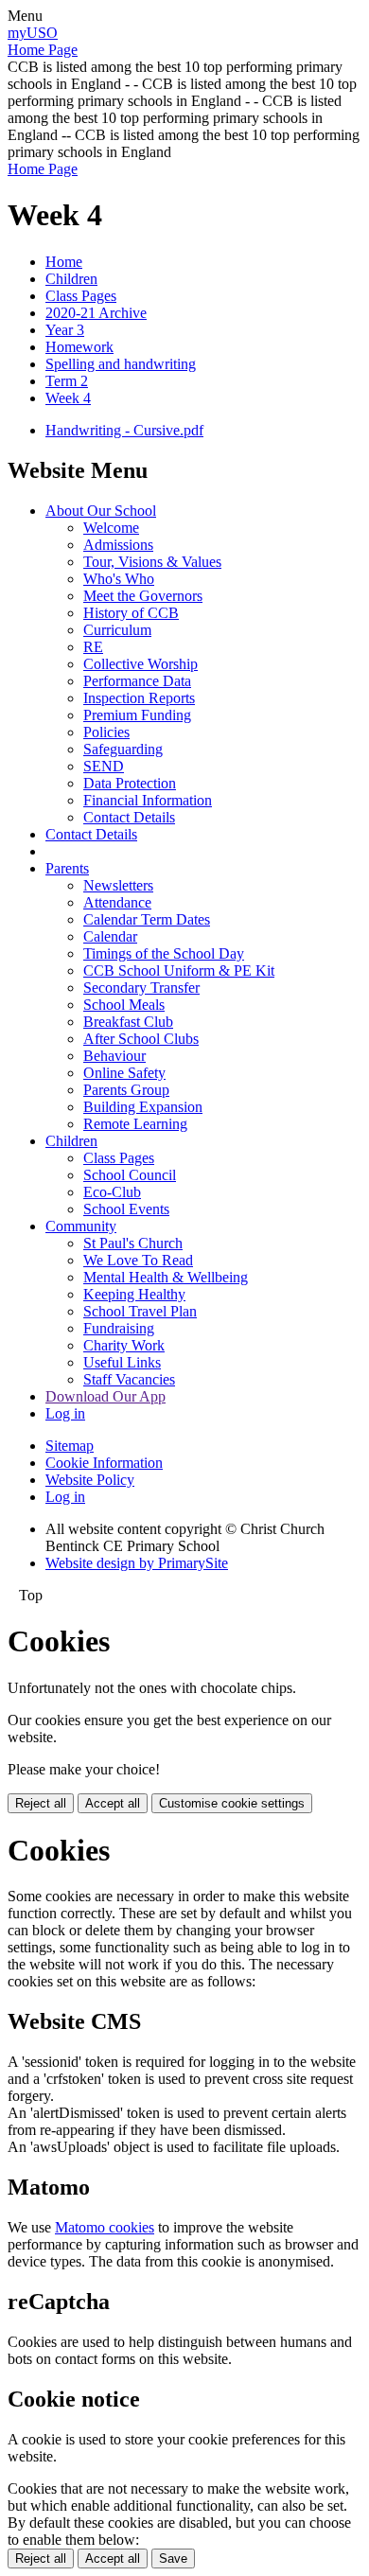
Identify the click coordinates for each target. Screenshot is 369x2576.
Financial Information (148, 800)
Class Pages (81, 296)
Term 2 (67, 381)
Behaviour (114, 1056)
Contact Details (129, 817)
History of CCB (131, 613)
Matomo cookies (105, 2227)
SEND (104, 766)
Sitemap (70, 1446)
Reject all (41, 1803)
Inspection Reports (139, 698)
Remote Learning (135, 1124)
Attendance (117, 902)
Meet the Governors (143, 596)
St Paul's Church (133, 1243)
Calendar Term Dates (147, 919)
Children (71, 279)
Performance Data (137, 681)
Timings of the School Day (164, 953)
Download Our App (105, 1396)
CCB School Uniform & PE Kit (179, 970)
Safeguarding (123, 749)
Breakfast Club (128, 1022)
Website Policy (90, 1480)
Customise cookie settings (232, 1803)
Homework (79, 347)
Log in (65, 1413)
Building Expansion (143, 1107)
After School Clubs (141, 1039)
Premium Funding (137, 715)
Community (81, 1226)
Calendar (110, 936)
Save (173, 2558)
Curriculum (117, 630)
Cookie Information (104, 1463)
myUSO (33, 33)
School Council (130, 1175)
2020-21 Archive (96, 313)
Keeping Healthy (134, 1294)
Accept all (113, 1803)
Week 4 (68, 398)
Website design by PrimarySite (137, 1563)
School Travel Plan (140, 1311)
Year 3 (65, 330)
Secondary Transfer (141, 988)
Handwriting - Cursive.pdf (124, 430)
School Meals (124, 1005)
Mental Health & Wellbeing (166, 1277)
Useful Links (122, 1362)
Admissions (118, 545)
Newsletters (118, 885)
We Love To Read (138, 1260)
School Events (126, 1209)
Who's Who (119, 579)
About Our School (101, 511)
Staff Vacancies (129, 1379)
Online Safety (124, 1073)
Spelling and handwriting (121, 364)
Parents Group (126, 1090)
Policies (106, 732)
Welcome (111, 528)
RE (93, 647)
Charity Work (124, 1345)
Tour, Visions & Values (152, 562)
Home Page (43, 50)
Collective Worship (141, 664)
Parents (67, 868)
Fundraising (119, 1328)
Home (64, 262)
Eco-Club (112, 1192)
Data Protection (130, 783)
